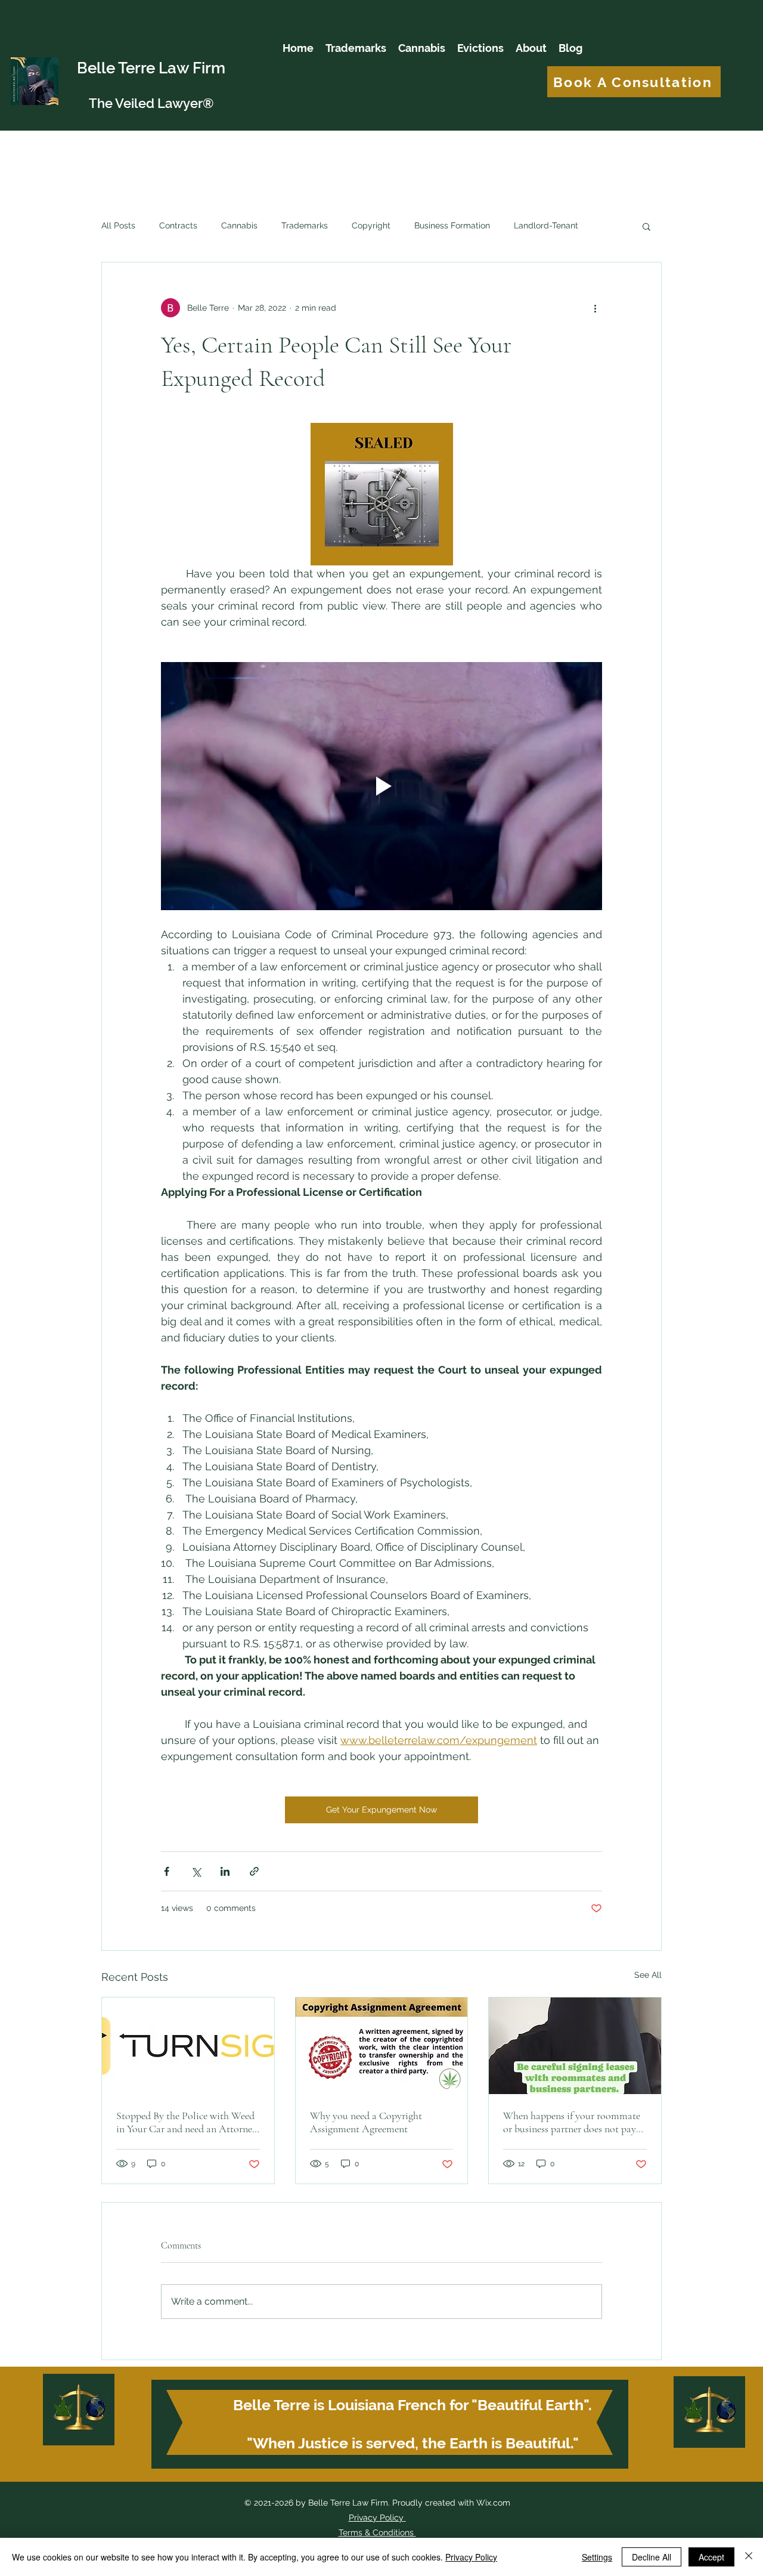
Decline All (652, 2557)
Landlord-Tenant (546, 225)
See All (648, 1975)
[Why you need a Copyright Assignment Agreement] (382, 2046)
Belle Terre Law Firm (151, 68)
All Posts (118, 225)
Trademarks (305, 225)
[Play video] (381, 786)
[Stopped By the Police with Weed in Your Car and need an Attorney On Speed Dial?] (188, 2046)
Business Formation (452, 225)
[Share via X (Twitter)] (196, 1871)
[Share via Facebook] (167, 1871)
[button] (646, 226)
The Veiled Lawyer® (151, 103)
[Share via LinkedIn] (225, 1871)
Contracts (178, 225)
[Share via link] (254, 1871)
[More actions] (595, 308)
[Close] (749, 2557)
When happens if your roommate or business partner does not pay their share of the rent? (572, 2122)
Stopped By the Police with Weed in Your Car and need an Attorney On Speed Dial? (187, 2122)
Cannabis (239, 225)
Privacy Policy (376, 2518)
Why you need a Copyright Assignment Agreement (366, 2122)
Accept (711, 2557)
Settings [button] (597, 2557)
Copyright (371, 225)
